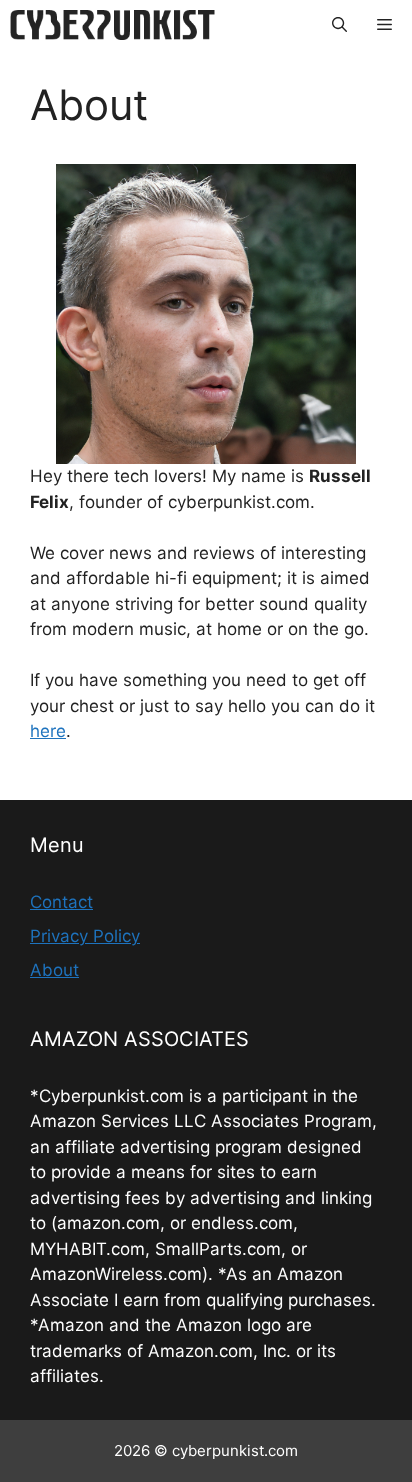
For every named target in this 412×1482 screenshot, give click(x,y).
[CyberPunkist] (112, 25)
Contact (61, 902)
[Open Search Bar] (339, 25)
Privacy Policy (85, 936)
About (54, 970)
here (48, 731)
